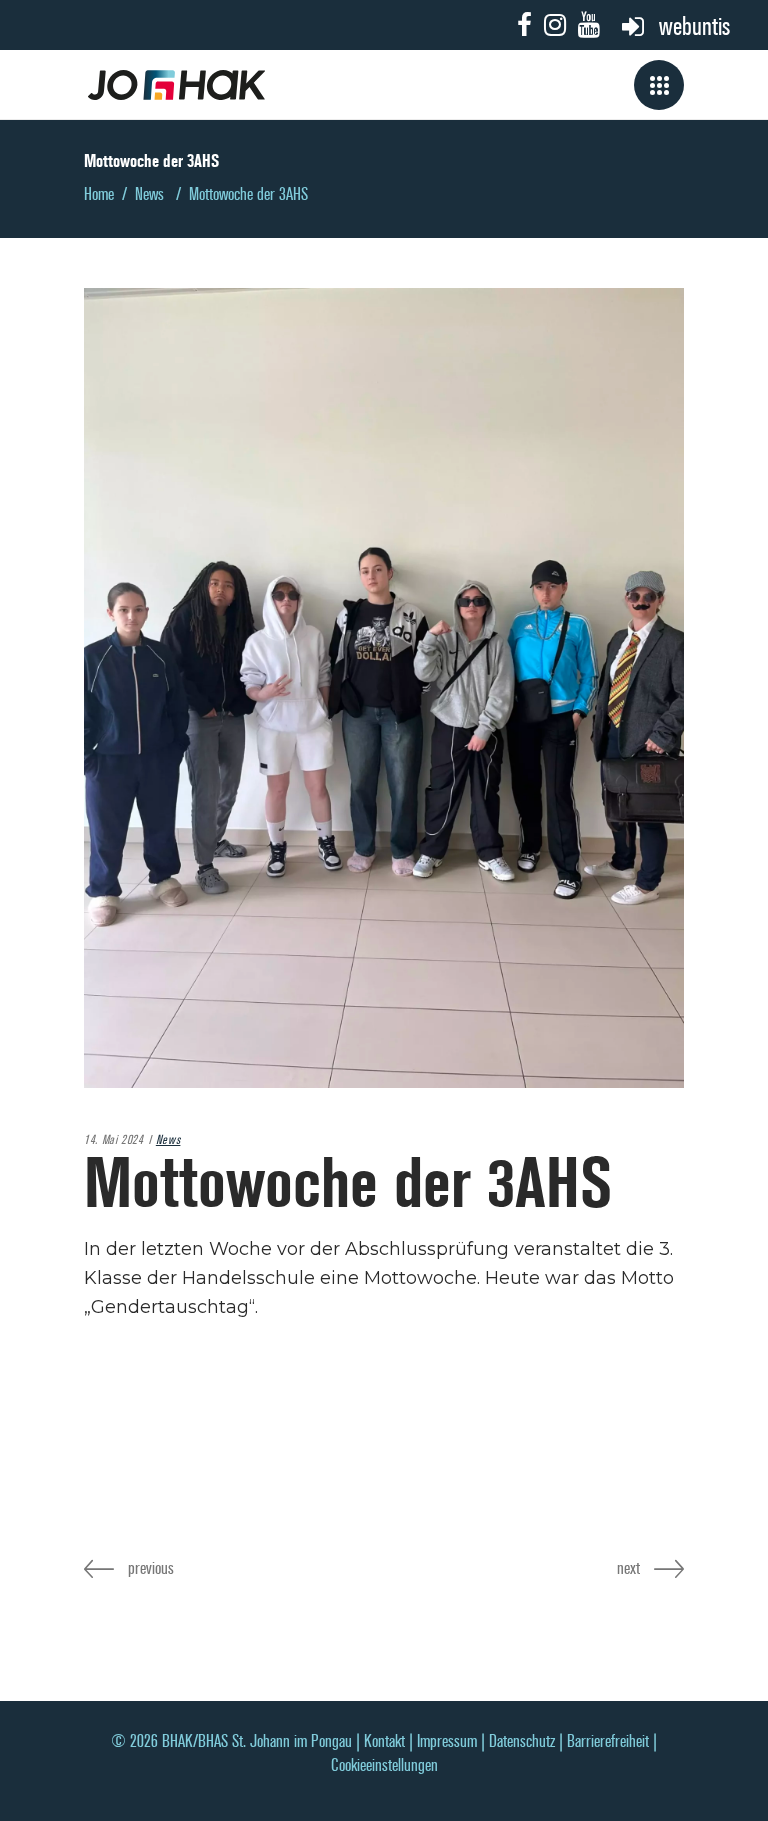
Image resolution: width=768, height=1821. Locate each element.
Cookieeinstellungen (384, 1765)
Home (99, 194)
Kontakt (384, 1741)
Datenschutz (522, 1741)
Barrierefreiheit (608, 1741)
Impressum (447, 1741)
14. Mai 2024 (114, 1140)
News (149, 194)
